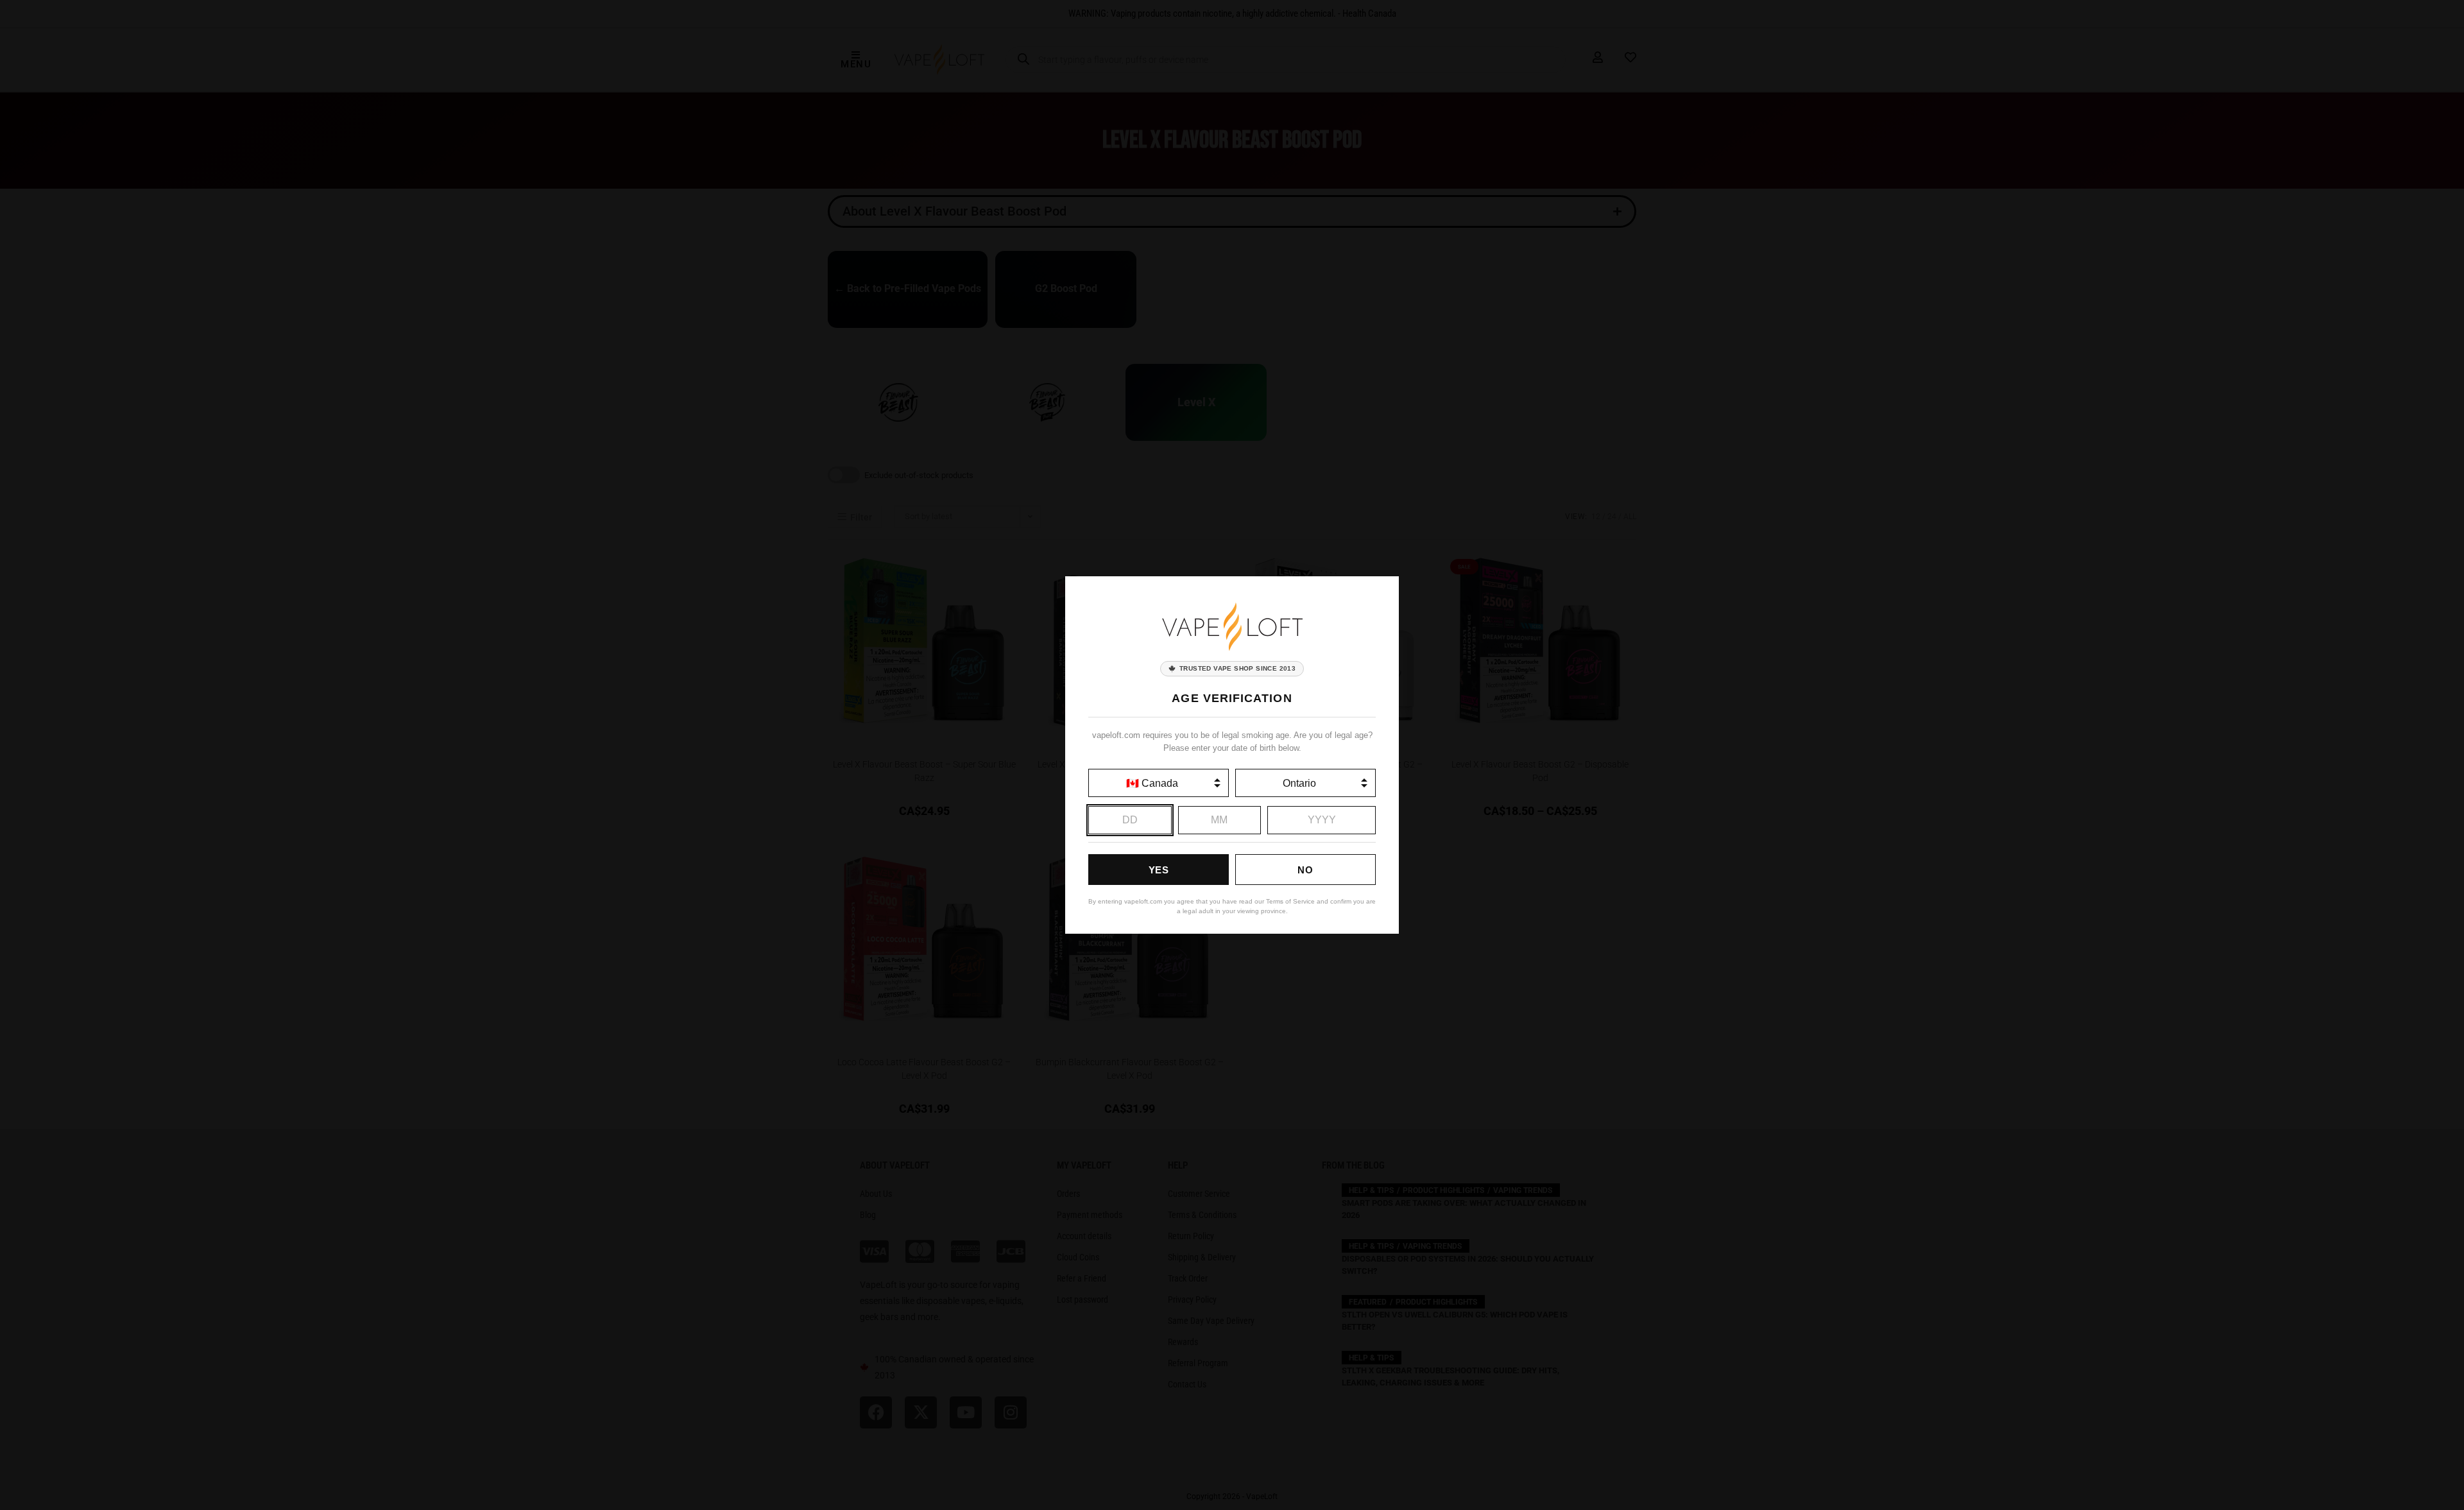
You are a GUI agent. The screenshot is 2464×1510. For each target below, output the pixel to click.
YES (1159, 870)
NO (1305, 870)
